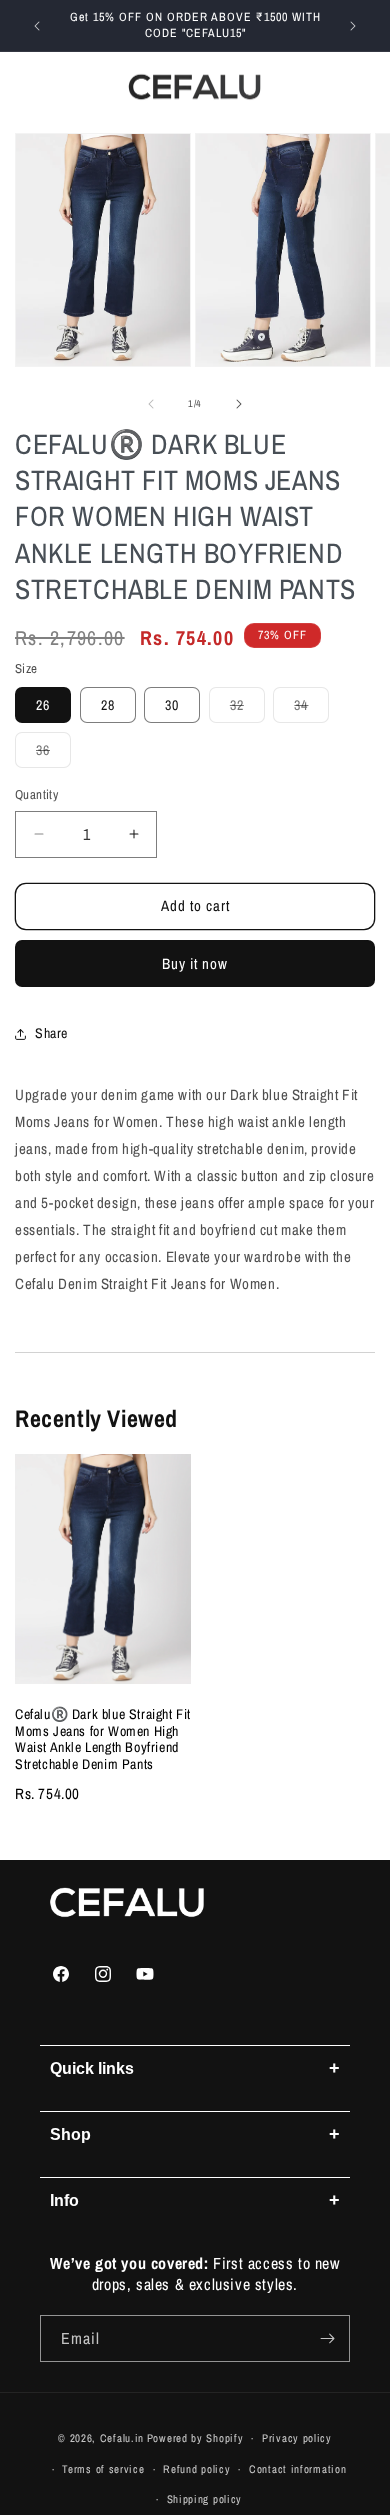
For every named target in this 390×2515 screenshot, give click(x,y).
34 (311, 709)
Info (195, 2200)
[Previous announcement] (37, 26)
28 (108, 705)
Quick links (195, 2068)
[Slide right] (239, 404)
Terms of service (103, 2469)
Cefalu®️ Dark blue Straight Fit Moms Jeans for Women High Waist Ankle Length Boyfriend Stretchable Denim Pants (103, 1739)
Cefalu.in (122, 2438)
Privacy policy (297, 2438)
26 (43, 705)
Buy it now (195, 963)
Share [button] (51, 1033)
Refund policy (196, 2469)
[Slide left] (151, 404)
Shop (195, 2134)
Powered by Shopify (195, 2438)
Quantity (36, 794)
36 (53, 754)
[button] (30, 87)
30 (172, 705)
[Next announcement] (353, 26)
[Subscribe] (327, 2338)
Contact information (297, 2469)
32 (247, 709)
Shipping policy (205, 2499)
